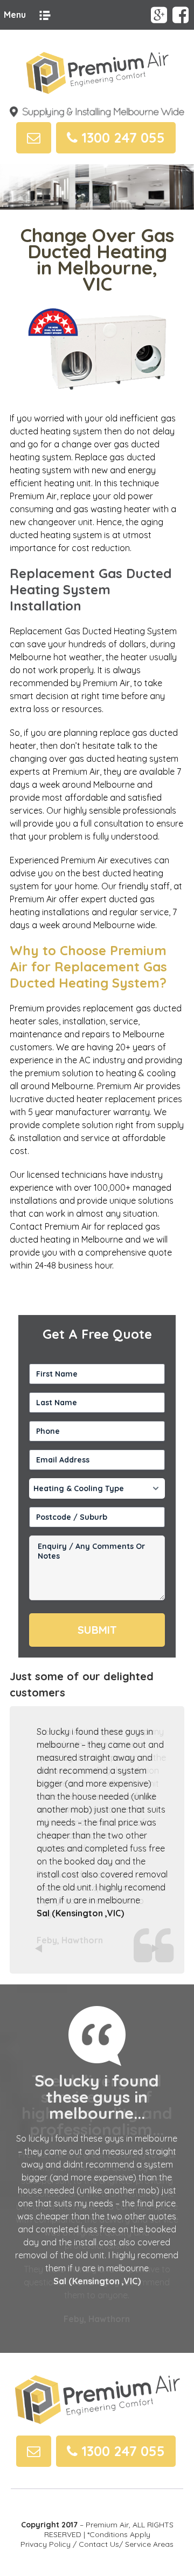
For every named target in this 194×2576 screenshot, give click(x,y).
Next (154, 1949)
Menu (15, 15)
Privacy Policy (46, 2544)
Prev (40, 1949)
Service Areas (149, 2544)
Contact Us (99, 2544)
